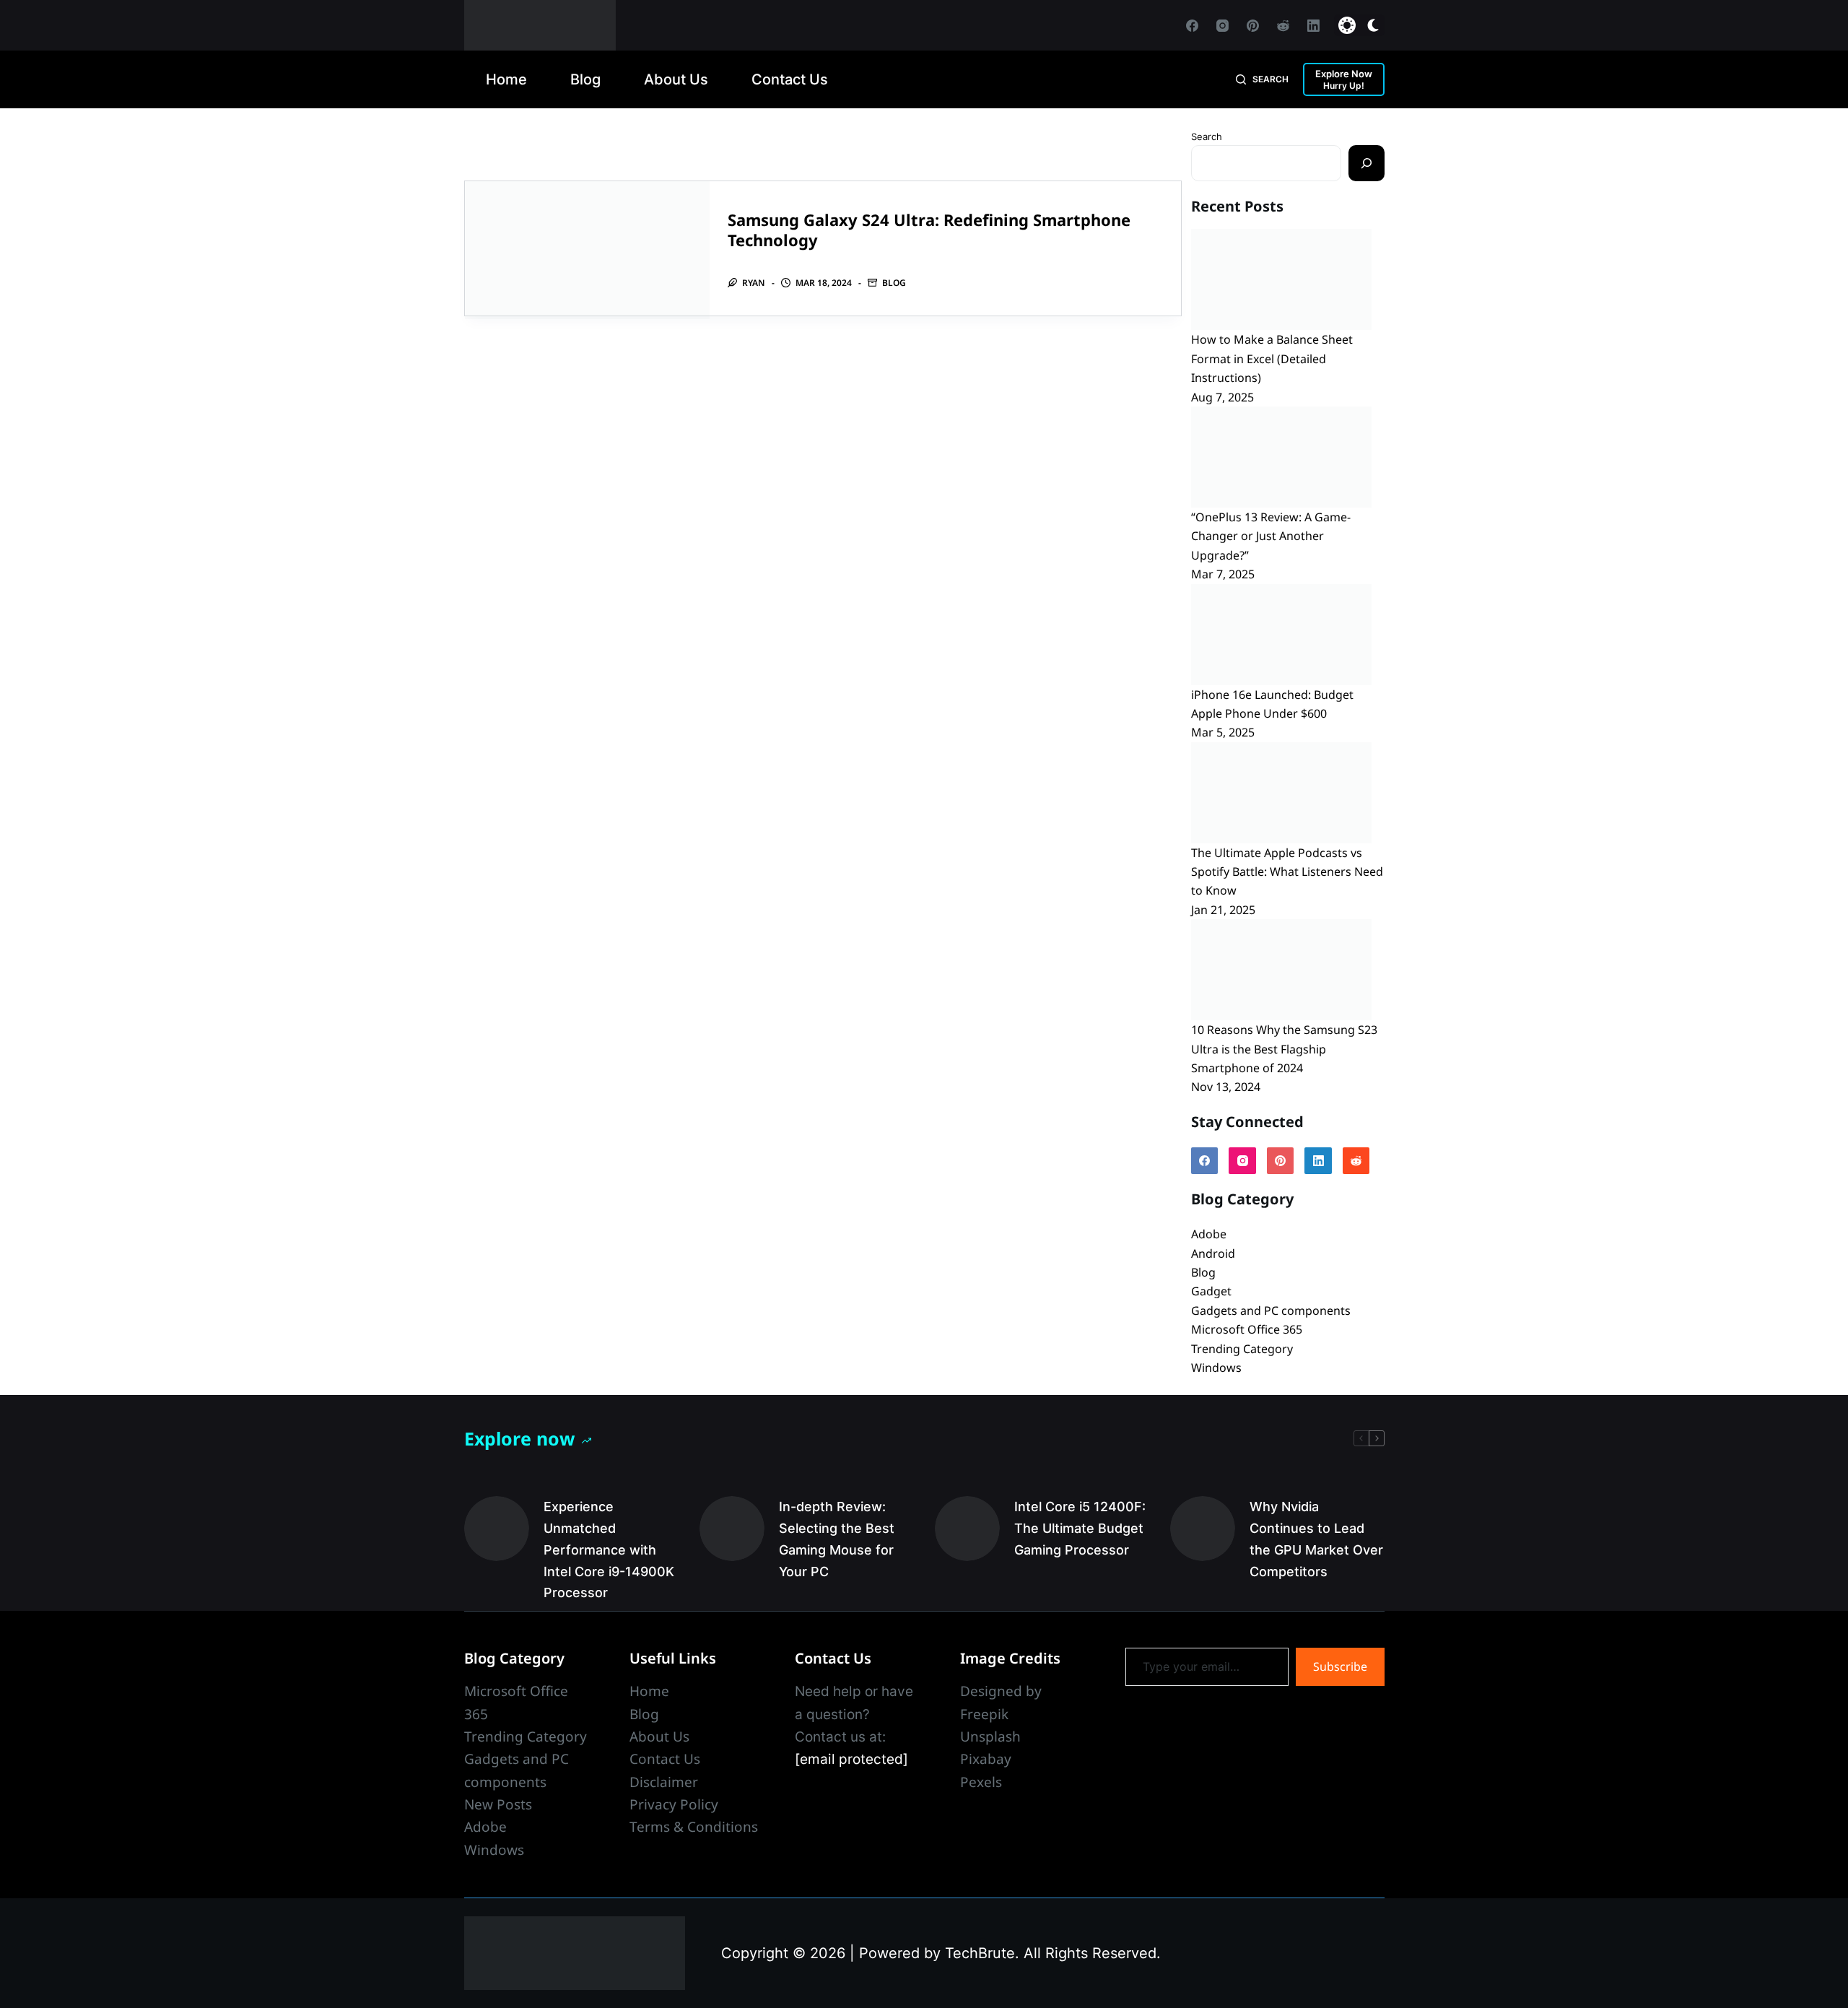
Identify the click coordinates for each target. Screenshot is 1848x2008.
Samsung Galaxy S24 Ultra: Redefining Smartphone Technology (929, 230)
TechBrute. (982, 1953)
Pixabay (986, 1759)
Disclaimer (664, 1782)
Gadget (1211, 1291)
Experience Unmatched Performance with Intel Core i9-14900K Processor (609, 1550)
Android (1213, 1253)
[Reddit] (1283, 26)
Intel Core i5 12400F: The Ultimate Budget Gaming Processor (1080, 1528)
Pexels (981, 1782)
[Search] (1367, 163)
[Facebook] (1192, 26)
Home (506, 79)
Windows (1216, 1368)
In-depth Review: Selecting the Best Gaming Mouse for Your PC (837, 1539)
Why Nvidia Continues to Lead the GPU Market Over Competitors (1316, 1539)
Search (1207, 136)
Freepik (984, 1714)
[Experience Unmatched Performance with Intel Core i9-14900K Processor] (497, 1529)
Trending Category (1242, 1349)
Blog (585, 79)
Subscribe (1340, 1666)
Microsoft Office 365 (1247, 1329)
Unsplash (990, 1737)
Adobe (1209, 1234)
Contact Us (790, 79)
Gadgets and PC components (1271, 1311)
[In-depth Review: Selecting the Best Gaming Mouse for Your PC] (732, 1529)
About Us (676, 79)
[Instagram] (1222, 26)
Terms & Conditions (694, 1827)
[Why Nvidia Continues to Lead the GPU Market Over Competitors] (1203, 1529)
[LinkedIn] (1313, 26)
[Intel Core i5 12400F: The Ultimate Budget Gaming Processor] (967, 1529)
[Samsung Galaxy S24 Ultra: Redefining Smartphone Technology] (587, 250)
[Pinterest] (1253, 26)
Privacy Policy (674, 1804)
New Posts (498, 1804)
